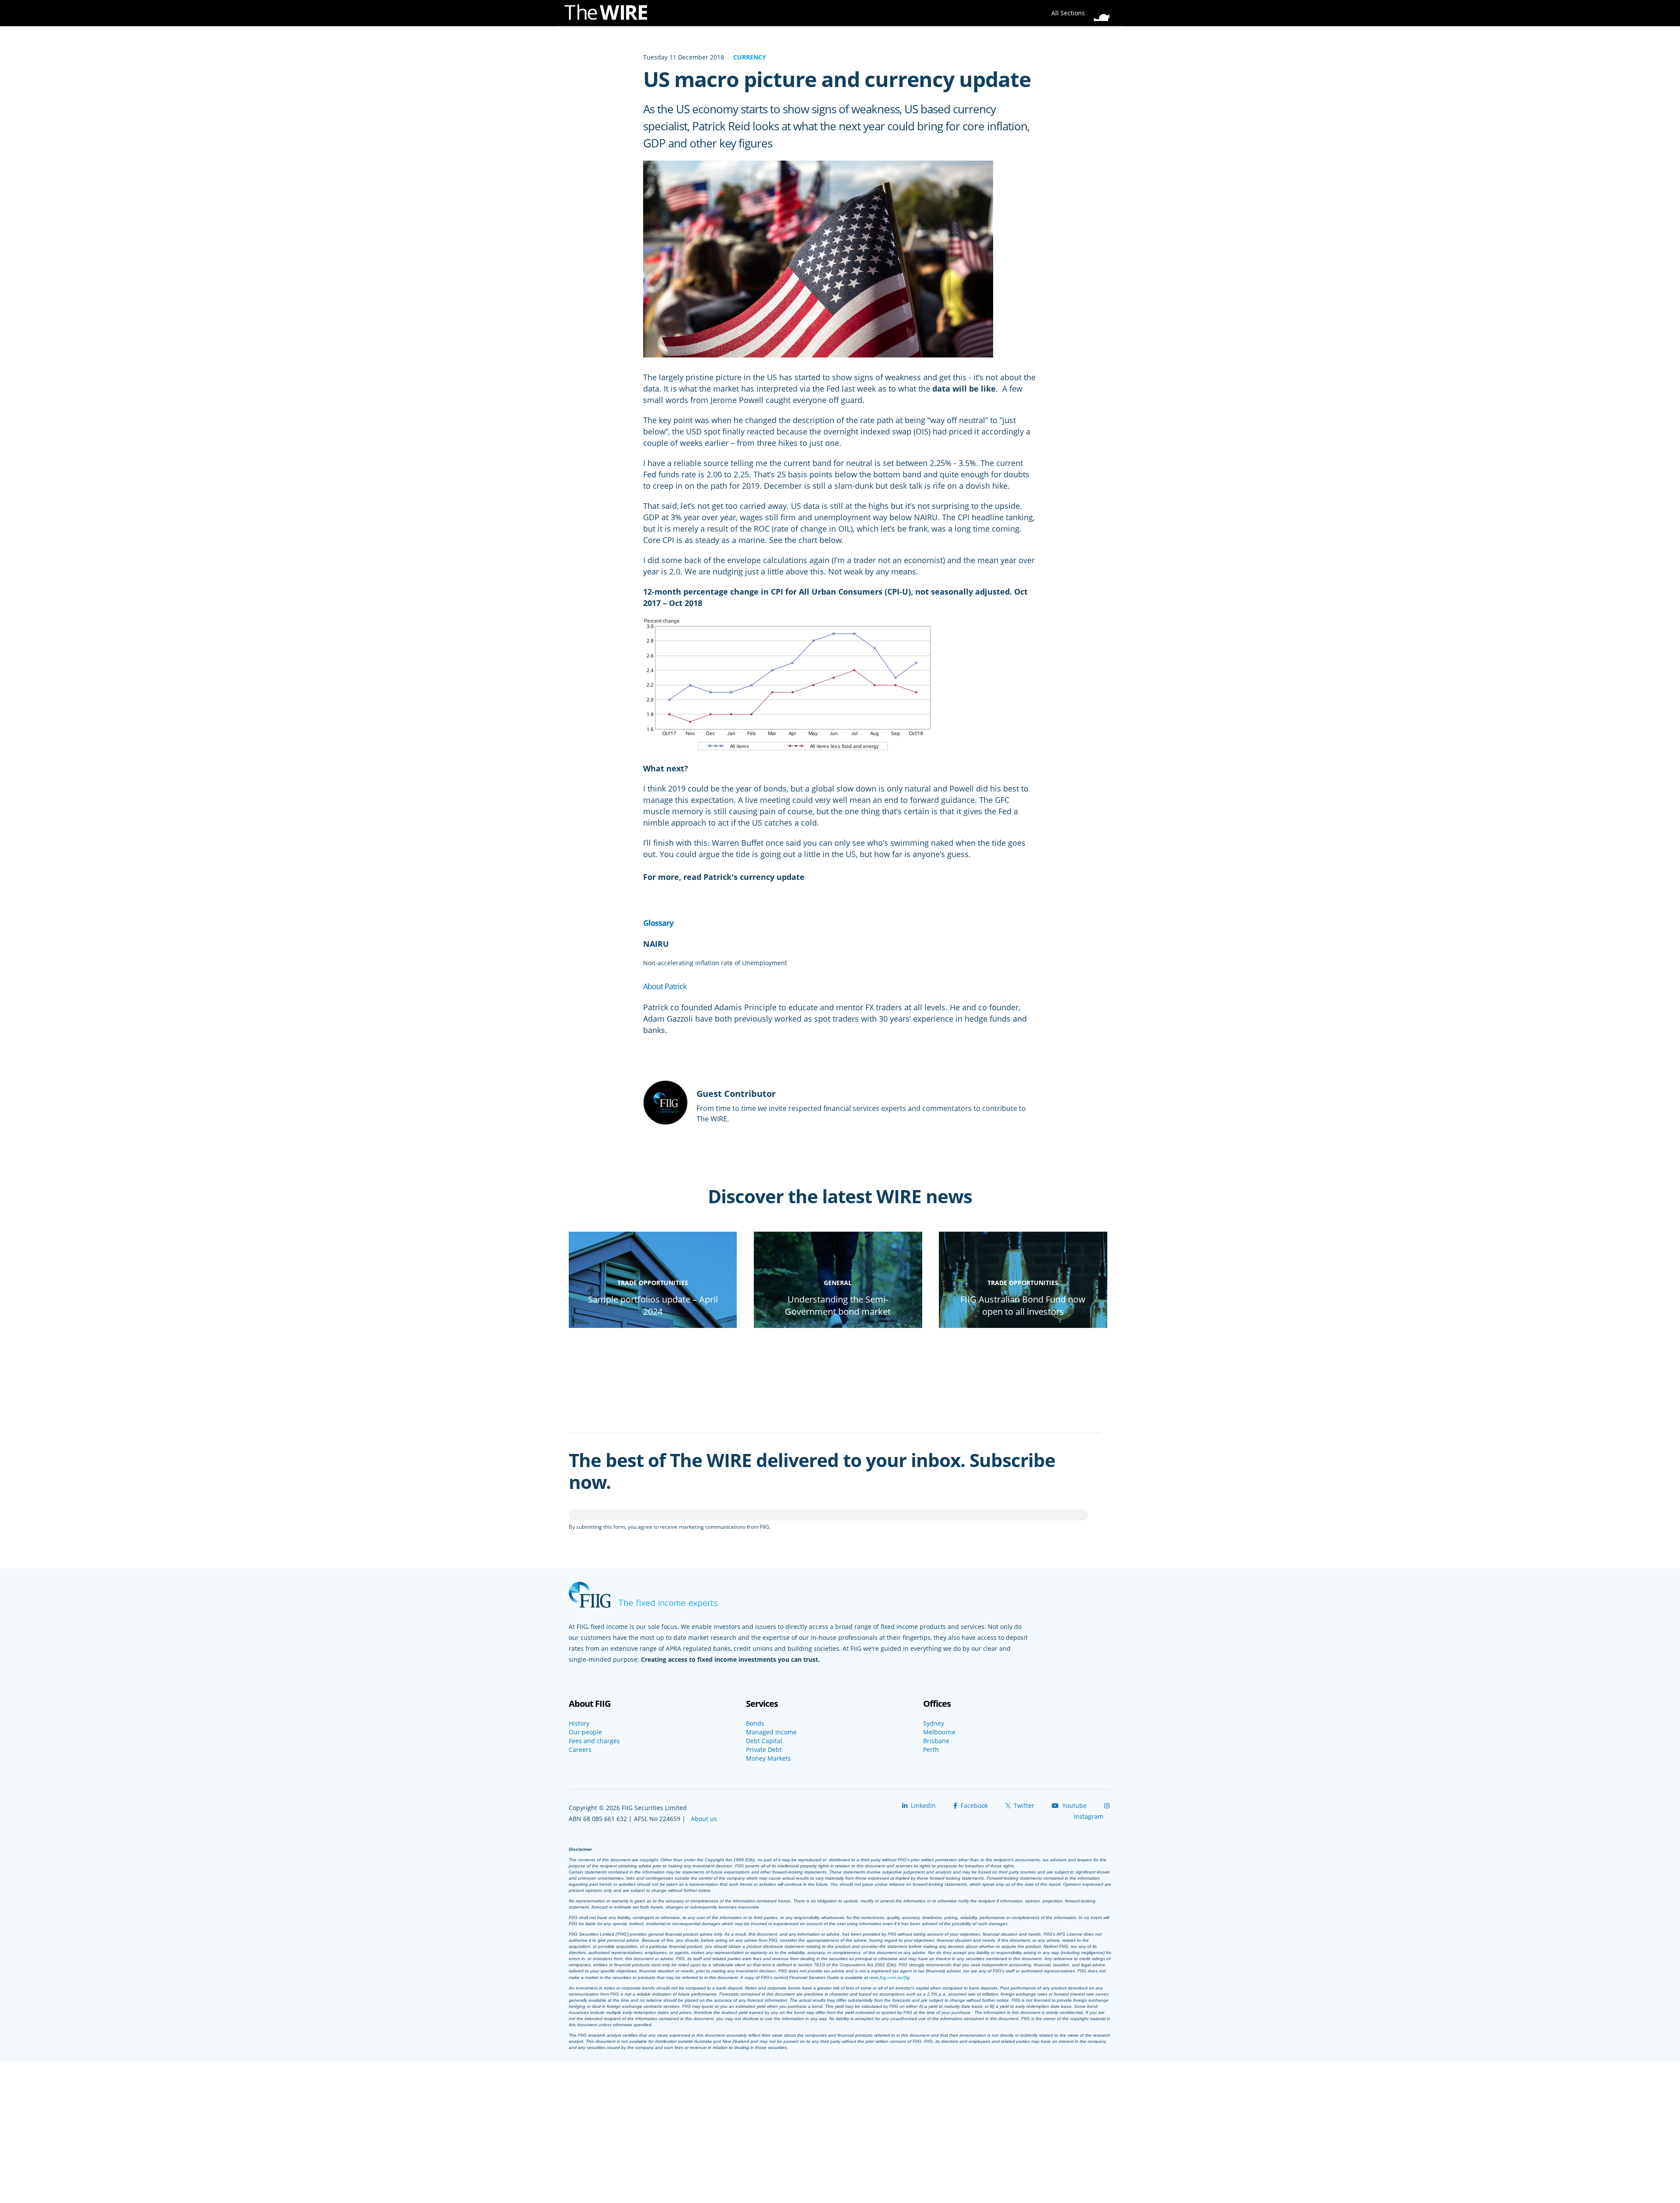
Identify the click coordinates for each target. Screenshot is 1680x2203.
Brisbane (936, 1741)
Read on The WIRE (653, 1327)
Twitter (1023, 1805)
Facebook (973, 1805)
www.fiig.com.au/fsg (889, 1977)
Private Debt (764, 1750)
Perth (931, 1750)
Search (1105, 11)
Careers (580, 1750)
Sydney (934, 1723)
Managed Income (771, 1732)
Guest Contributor (736, 1094)
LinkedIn (922, 1805)
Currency (750, 57)
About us (704, 1819)
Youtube (1074, 1805)
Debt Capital (764, 1741)
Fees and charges (594, 1741)
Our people (585, 1732)
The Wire (610, 14)
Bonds (755, 1723)
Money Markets (768, 1758)
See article (667, 888)
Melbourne (939, 1732)
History (579, 1723)
